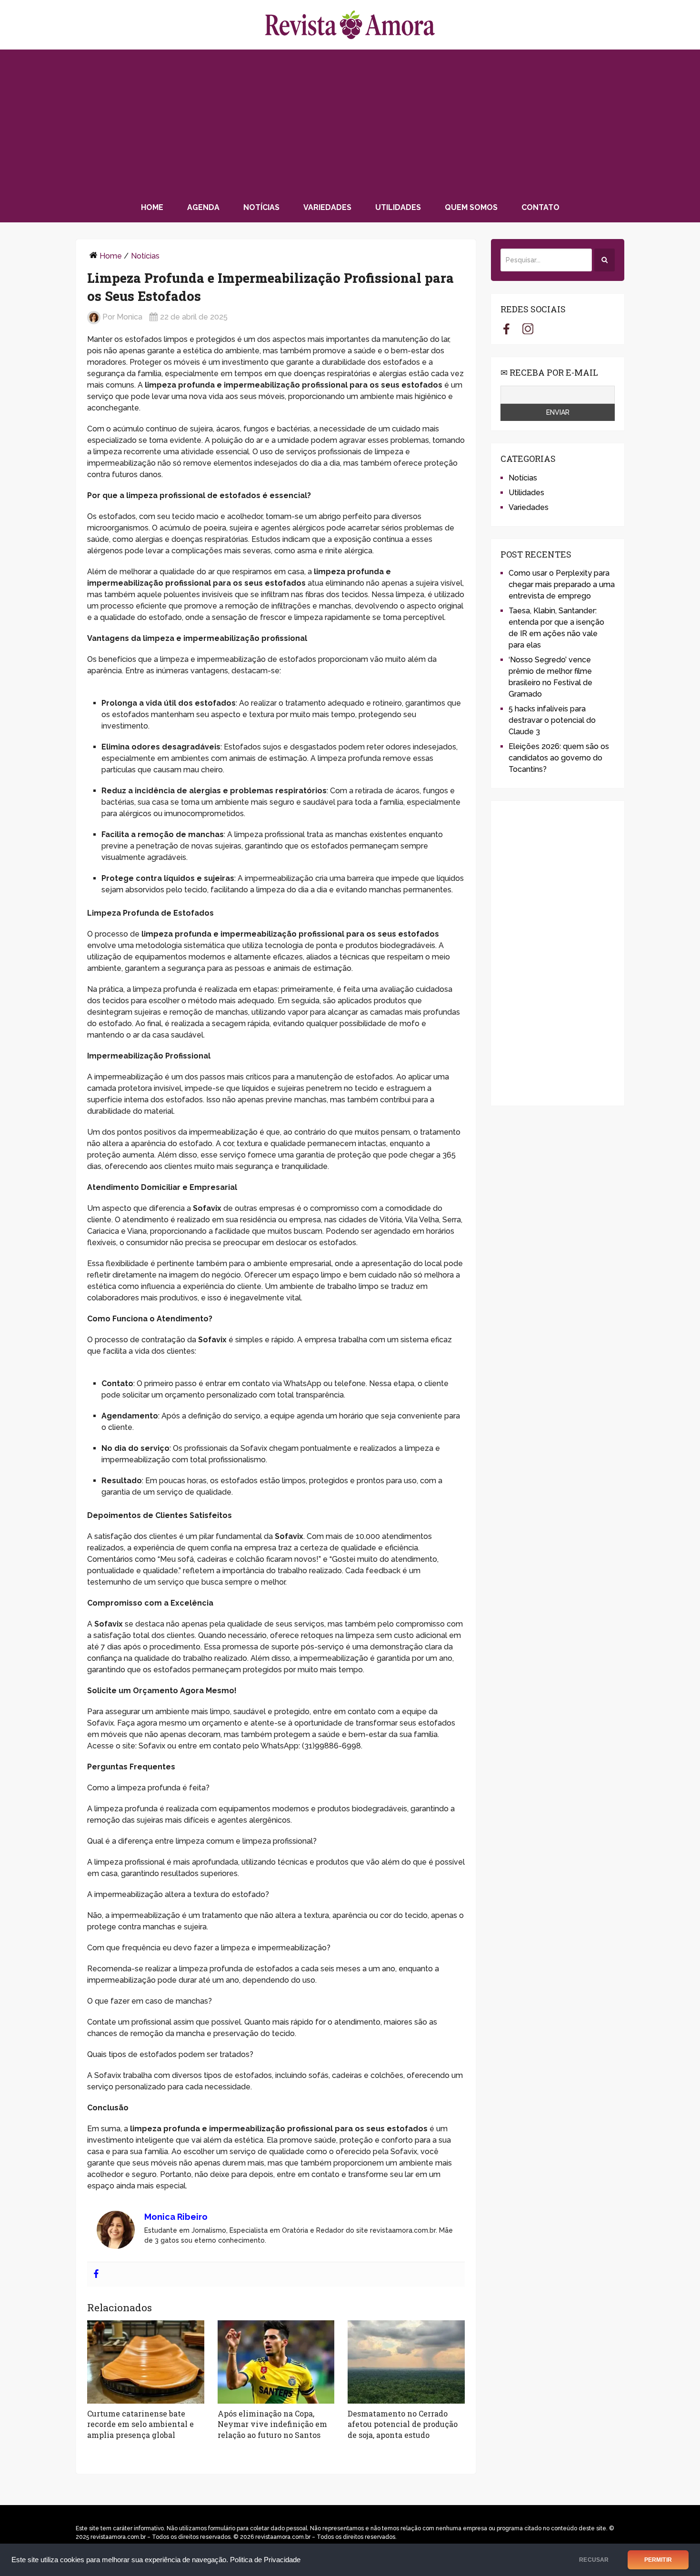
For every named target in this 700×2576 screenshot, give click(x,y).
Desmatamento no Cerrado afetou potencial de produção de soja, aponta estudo (403, 2424)
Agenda (203, 207)
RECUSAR (594, 2560)
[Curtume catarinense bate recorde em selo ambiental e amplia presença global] (146, 2362)
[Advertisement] (350, 121)
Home (152, 207)
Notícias (261, 207)
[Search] (605, 260)
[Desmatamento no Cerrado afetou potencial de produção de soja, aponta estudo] (406, 2362)
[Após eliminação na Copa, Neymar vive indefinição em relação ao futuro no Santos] (276, 2362)
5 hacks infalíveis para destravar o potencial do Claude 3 (552, 720)
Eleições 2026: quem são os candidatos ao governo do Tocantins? (559, 758)
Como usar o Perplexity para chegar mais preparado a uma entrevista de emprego (562, 584)
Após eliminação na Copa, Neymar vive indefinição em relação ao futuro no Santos (272, 2424)
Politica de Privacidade (265, 2560)
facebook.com (506, 329)
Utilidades (398, 207)
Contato (540, 207)
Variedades (327, 207)
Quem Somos (471, 207)
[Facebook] (96, 2274)
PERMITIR (658, 2560)
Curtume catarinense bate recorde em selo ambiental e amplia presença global (140, 2424)
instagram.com (528, 329)
